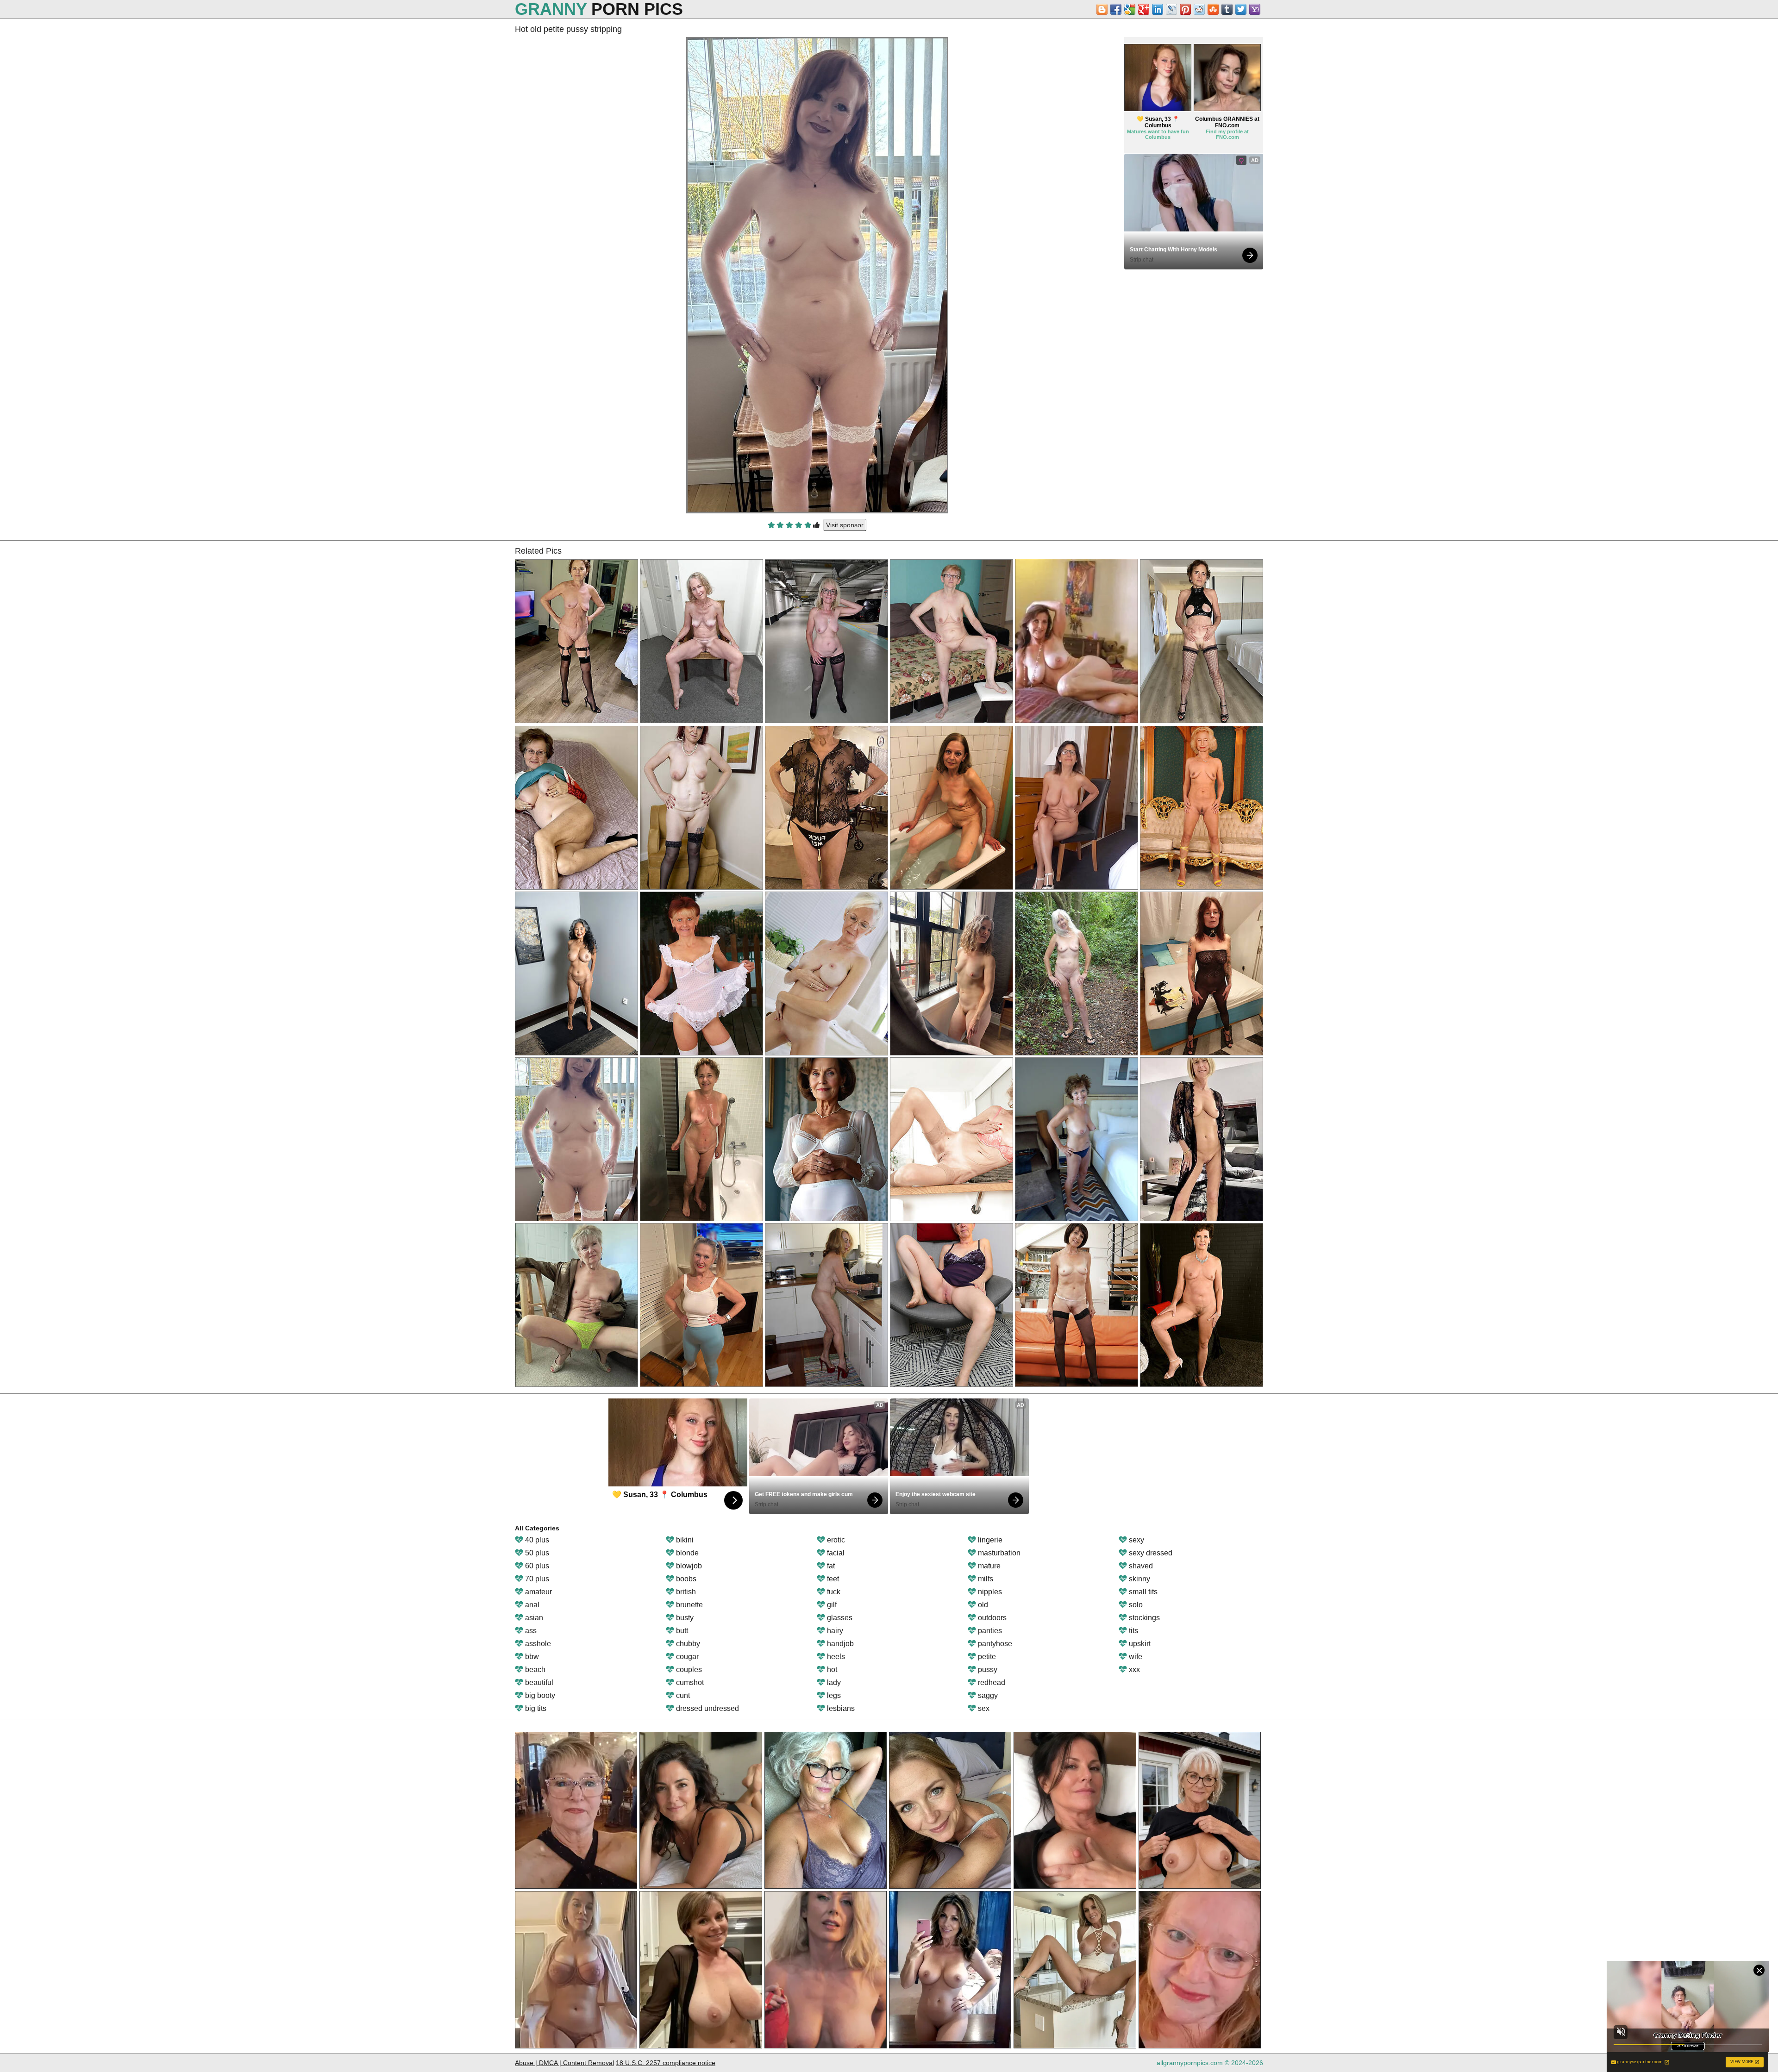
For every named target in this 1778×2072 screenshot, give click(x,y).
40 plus (536, 1540)
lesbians (840, 1708)
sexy (1136, 1540)
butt (681, 1631)
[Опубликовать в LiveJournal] (1171, 9)
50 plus (536, 1553)
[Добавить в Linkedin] (1158, 9)
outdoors (991, 1618)
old (982, 1605)
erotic (835, 1540)
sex (983, 1708)
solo (1135, 1605)
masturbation (998, 1553)
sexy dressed (1150, 1553)
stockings (1143, 1618)
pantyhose (994, 1644)
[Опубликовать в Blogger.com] (1102, 9)
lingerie (989, 1540)
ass (530, 1631)
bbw (531, 1657)
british (685, 1592)
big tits (535, 1708)
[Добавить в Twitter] (1241, 9)
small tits (1142, 1592)
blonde (686, 1553)
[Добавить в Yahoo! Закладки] (1255, 9)
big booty (539, 1695)
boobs (685, 1579)
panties (989, 1631)
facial (835, 1553)
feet (832, 1579)
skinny (1139, 1579)
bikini (684, 1540)
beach (534, 1669)
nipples (989, 1592)
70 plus (536, 1579)
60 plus (536, 1566)
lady (833, 1682)
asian (533, 1618)
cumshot (689, 1682)
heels (835, 1657)
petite (986, 1657)
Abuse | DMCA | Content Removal (564, 2063)
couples (688, 1669)
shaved (1140, 1566)
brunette (689, 1605)
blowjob (688, 1566)
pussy (987, 1669)
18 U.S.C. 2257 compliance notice (666, 2063)
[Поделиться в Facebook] (1116, 9)
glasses (839, 1618)
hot (831, 1669)
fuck (833, 1592)
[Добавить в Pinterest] (1185, 9)
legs (833, 1695)
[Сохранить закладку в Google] (1130, 9)
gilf (831, 1605)
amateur (538, 1592)
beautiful (538, 1682)
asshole (537, 1644)
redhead (991, 1682)
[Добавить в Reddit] (1199, 9)
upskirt (1139, 1644)
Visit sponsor (845, 525)
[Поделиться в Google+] (1144, 9)
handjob (839, 1644)
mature (988, 1566)
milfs (985, 1579)
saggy (987, 1695)
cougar (686, 1657)
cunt (682, 1695)
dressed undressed (707, 1708)
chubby (687, 1644)
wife (1135, 1657)
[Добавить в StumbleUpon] (1213, 9)
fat (830, 1566)
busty (684, 1618)
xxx (1133, 1669)
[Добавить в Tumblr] (1227, 9)
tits (1133, 1631)
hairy (834, 1631)
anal (531, 1605)
